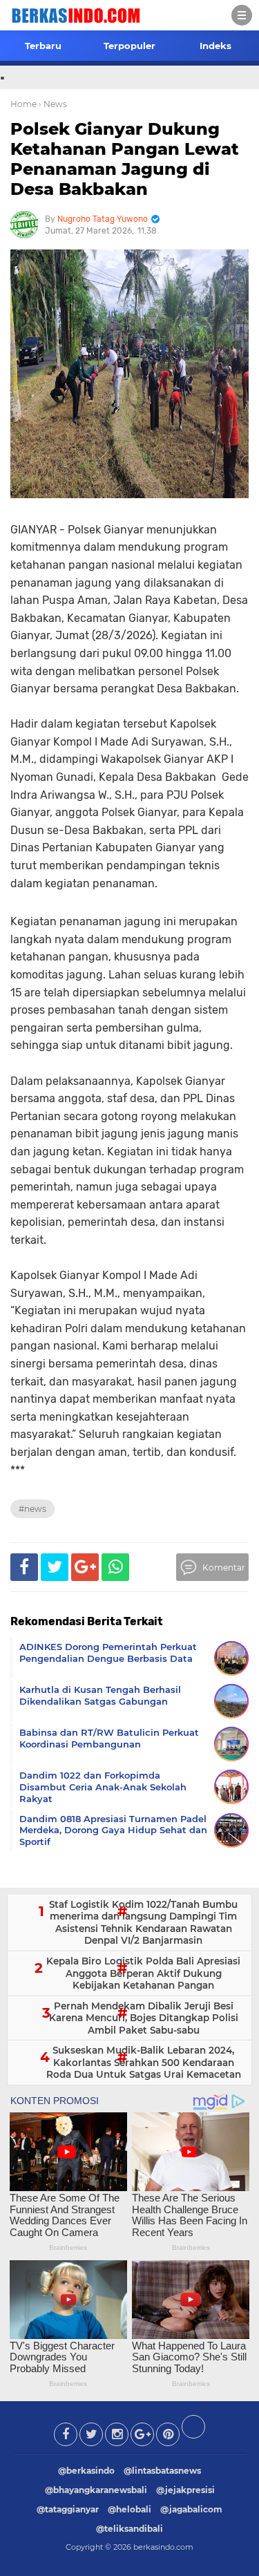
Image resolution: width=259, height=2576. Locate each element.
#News (32, 1509)
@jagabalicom (191, 2509)
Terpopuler (129, 46)
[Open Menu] (242, 15)
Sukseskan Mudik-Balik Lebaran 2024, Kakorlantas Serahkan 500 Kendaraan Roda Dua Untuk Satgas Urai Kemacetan (144, 2062)
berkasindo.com (163, 2547)
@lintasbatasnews (162, 2471)
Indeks (215, 46)
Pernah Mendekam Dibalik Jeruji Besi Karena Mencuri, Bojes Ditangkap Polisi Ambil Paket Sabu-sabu (144, 2018)
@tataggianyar (68, 2509)
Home (23, 104)
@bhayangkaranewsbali (96, 2490)
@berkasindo (86, 2471)
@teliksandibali (129, 2529)
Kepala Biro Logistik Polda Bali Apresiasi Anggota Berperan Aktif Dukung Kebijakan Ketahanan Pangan (143, 1973)
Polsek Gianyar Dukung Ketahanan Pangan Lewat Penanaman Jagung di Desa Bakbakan (125, 159)
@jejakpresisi (185, 2490)
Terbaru (43, 46)
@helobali (129, 2509)
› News (53, 104)
